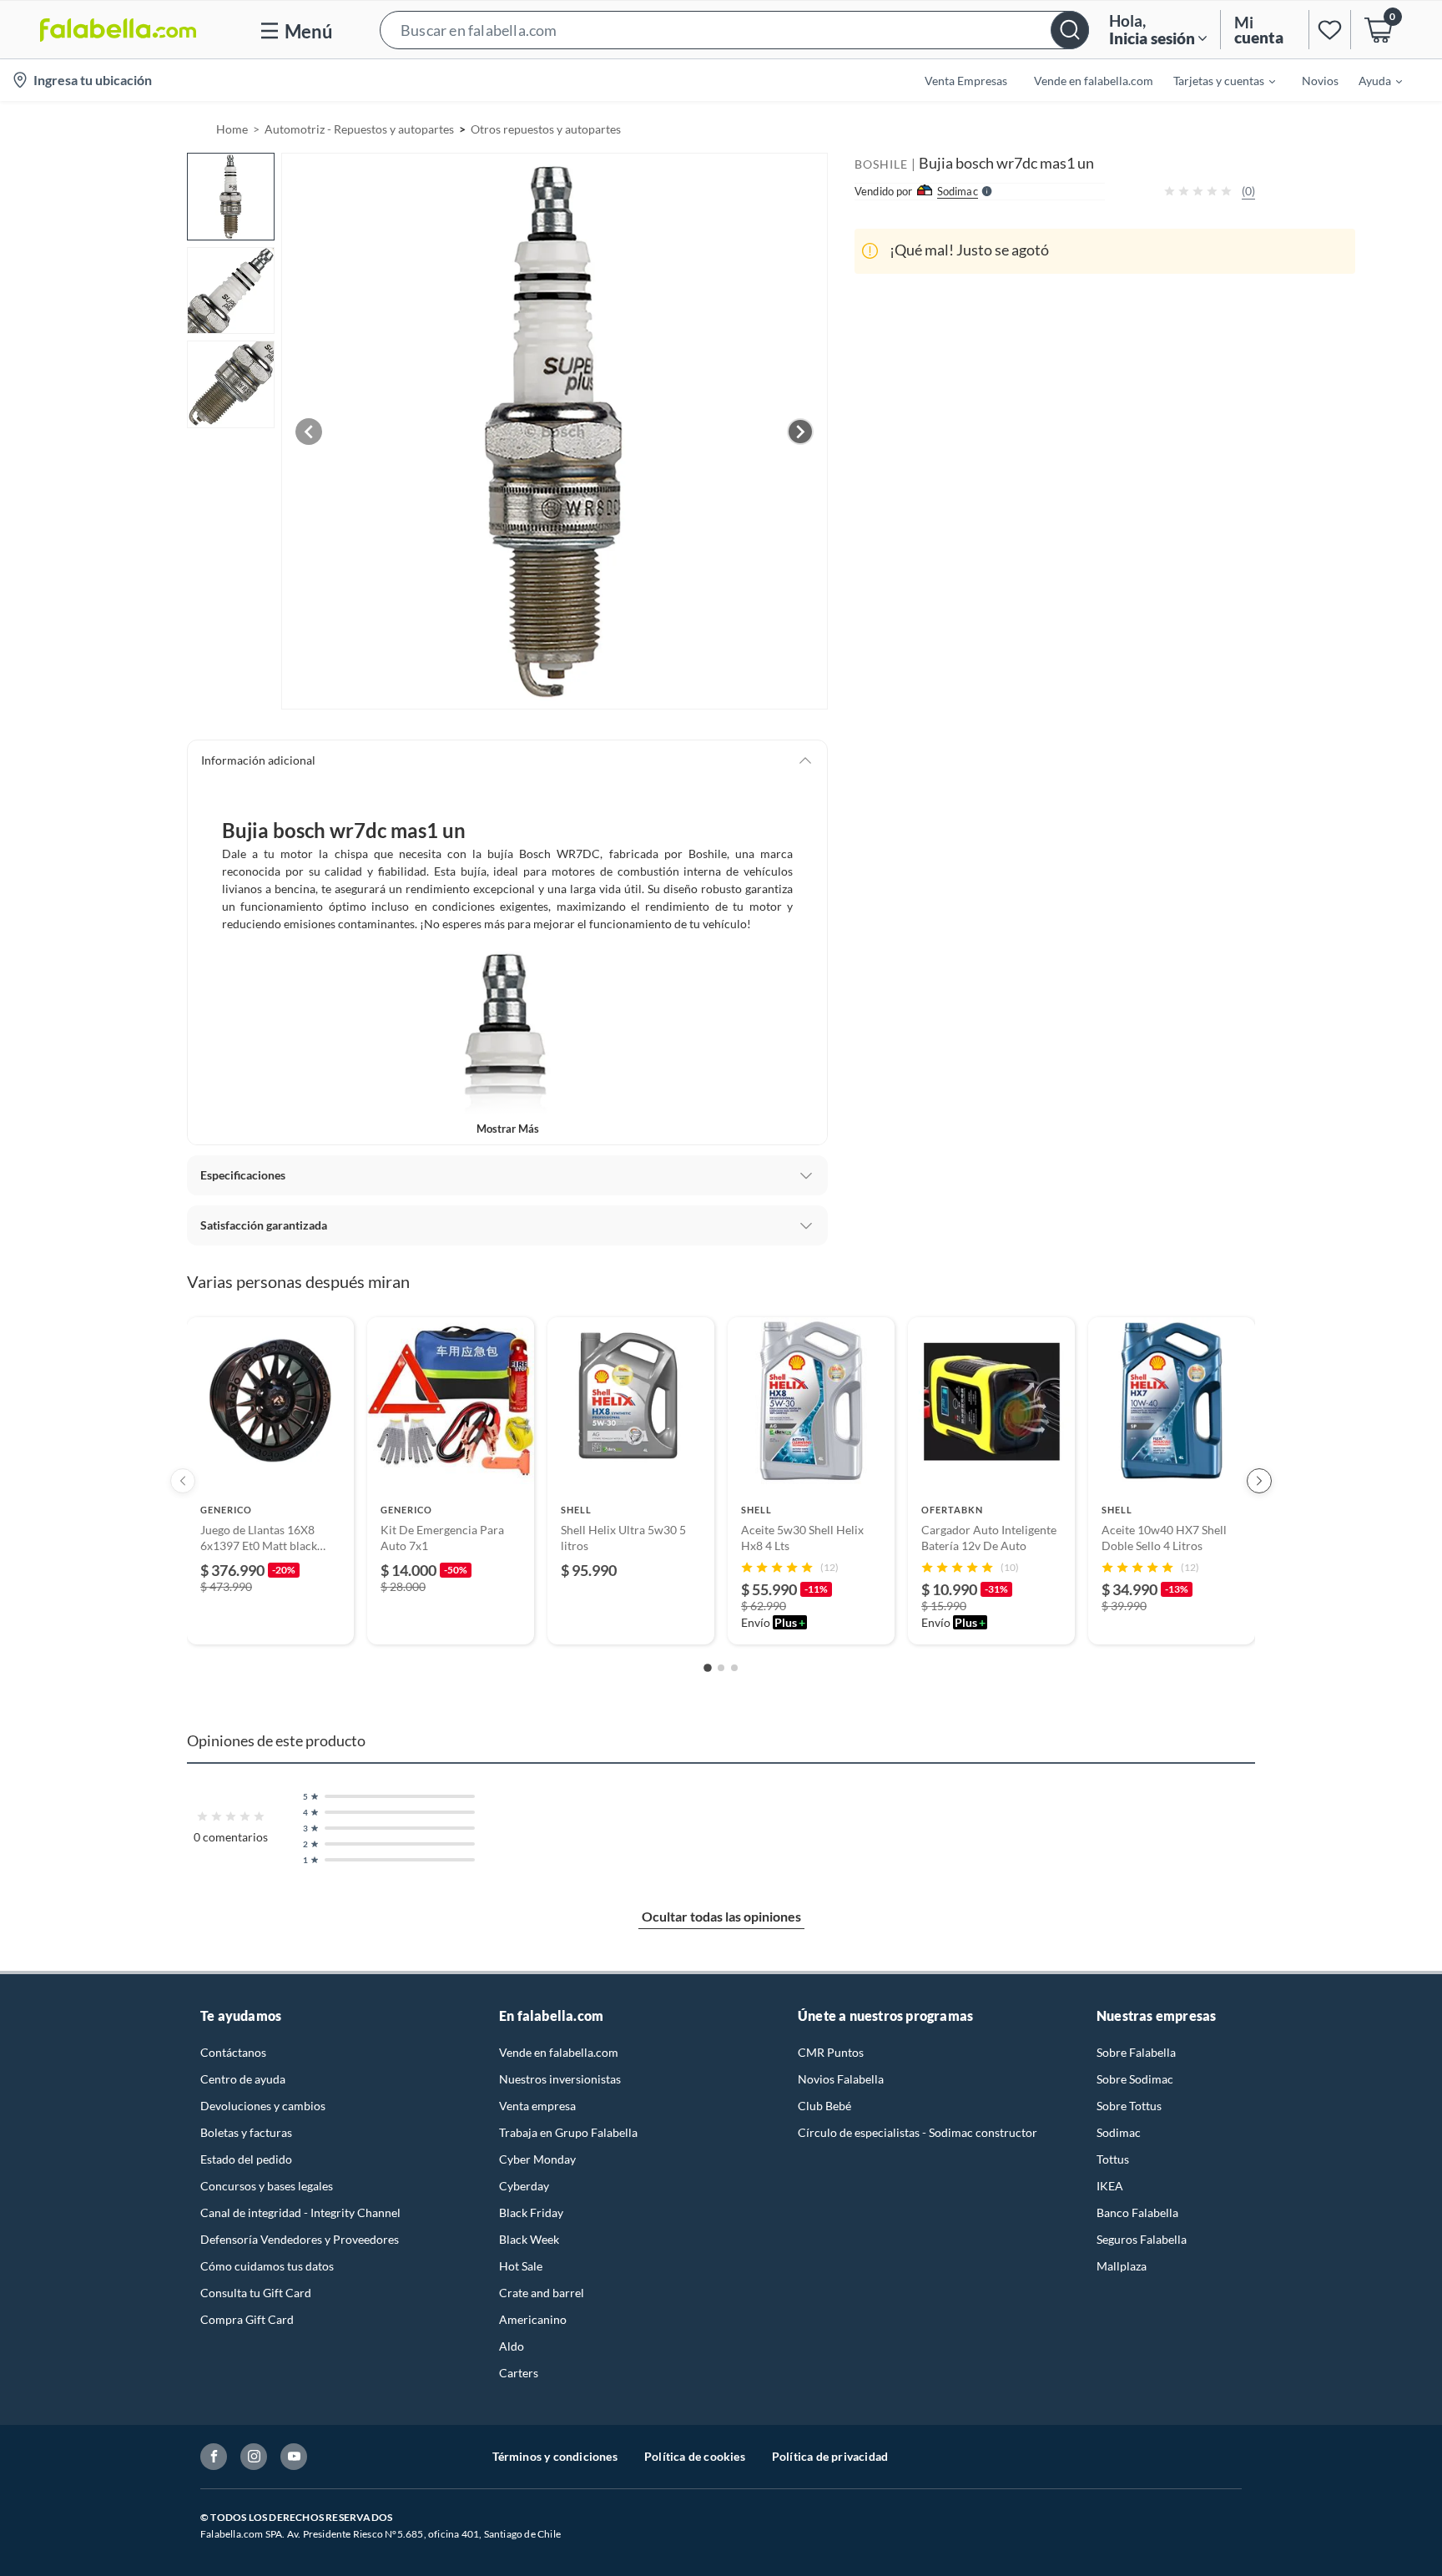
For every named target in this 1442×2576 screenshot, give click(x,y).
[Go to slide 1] (708, 1668)
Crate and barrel (542, 2293)
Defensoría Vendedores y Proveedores (300, 2239)
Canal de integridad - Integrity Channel (300, 2212)
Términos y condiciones (555, 2456)
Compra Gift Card (247, 2319)
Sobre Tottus (1129, 2106)
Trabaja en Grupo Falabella (568, 2132)
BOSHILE (881, 164)
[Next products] (1259, 1481)
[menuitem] (1214, 80)
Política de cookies (695, 2456)
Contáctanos (233, 2052)
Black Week (529, 2239)
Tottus (1113, 2159)
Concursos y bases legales (267, 2186)
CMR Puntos (831, 2052)
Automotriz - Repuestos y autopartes (359, 129)
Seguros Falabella (1142, 2239)
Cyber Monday (537, 2159)
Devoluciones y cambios (263, 2106)
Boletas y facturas (246, 2132)
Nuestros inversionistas (560, 2079)
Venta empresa (537, 2106)
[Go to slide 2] (721, 1668)
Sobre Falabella (1136, 2052)
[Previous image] (309, 432)
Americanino (533, 2319)
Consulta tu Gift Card (256, 2293)
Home (232, 129)
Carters (519, 2373)
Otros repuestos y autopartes (546, 129)
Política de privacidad (830, 2456)
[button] (734, 30)
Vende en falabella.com (559, 2052)
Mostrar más (508, 1129)
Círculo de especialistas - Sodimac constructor (918, 2132)
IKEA (1110, 2186)
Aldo (512, 2346)
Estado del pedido (246, 2159)
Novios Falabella (841, 2079)
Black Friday (531, 2212)
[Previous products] (183, 1481)
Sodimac (1119, 2132)
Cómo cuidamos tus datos (267, 2266)
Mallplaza (1122, 2266)
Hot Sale (521, 2266)
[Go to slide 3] (734, 1668)
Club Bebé (824, 2106)
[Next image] (800, 432)
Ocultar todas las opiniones (721, 1916)
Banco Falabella (1137, 2212)
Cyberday (524, 2186)
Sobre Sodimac (1135, 2079)
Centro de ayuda (243, 2079)
